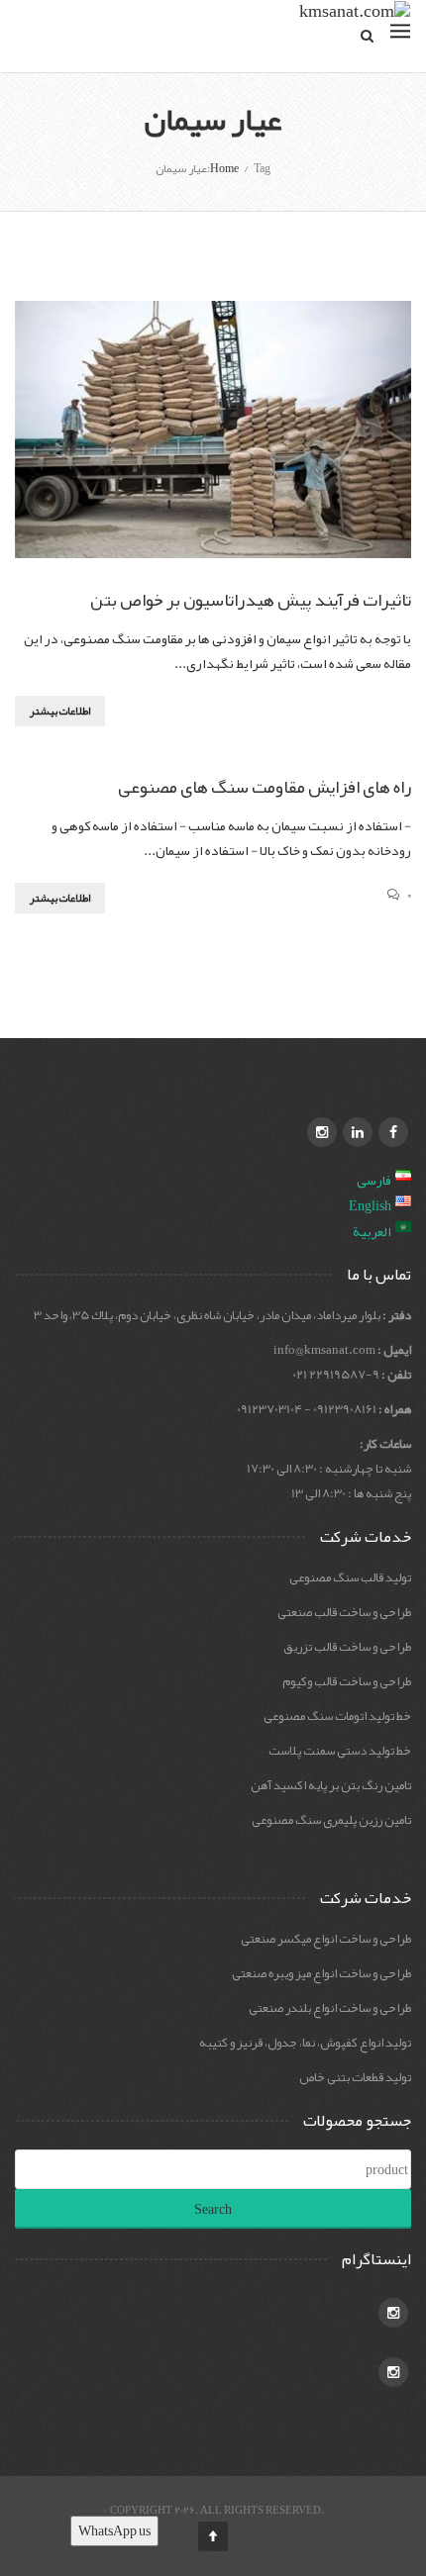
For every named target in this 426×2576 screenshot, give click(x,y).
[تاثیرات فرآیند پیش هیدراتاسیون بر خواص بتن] (213, 429)
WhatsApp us (114, 2530)
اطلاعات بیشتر (60, 711)
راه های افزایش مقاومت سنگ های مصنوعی (265, 787)
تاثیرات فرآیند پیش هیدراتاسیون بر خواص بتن (251, 600)
